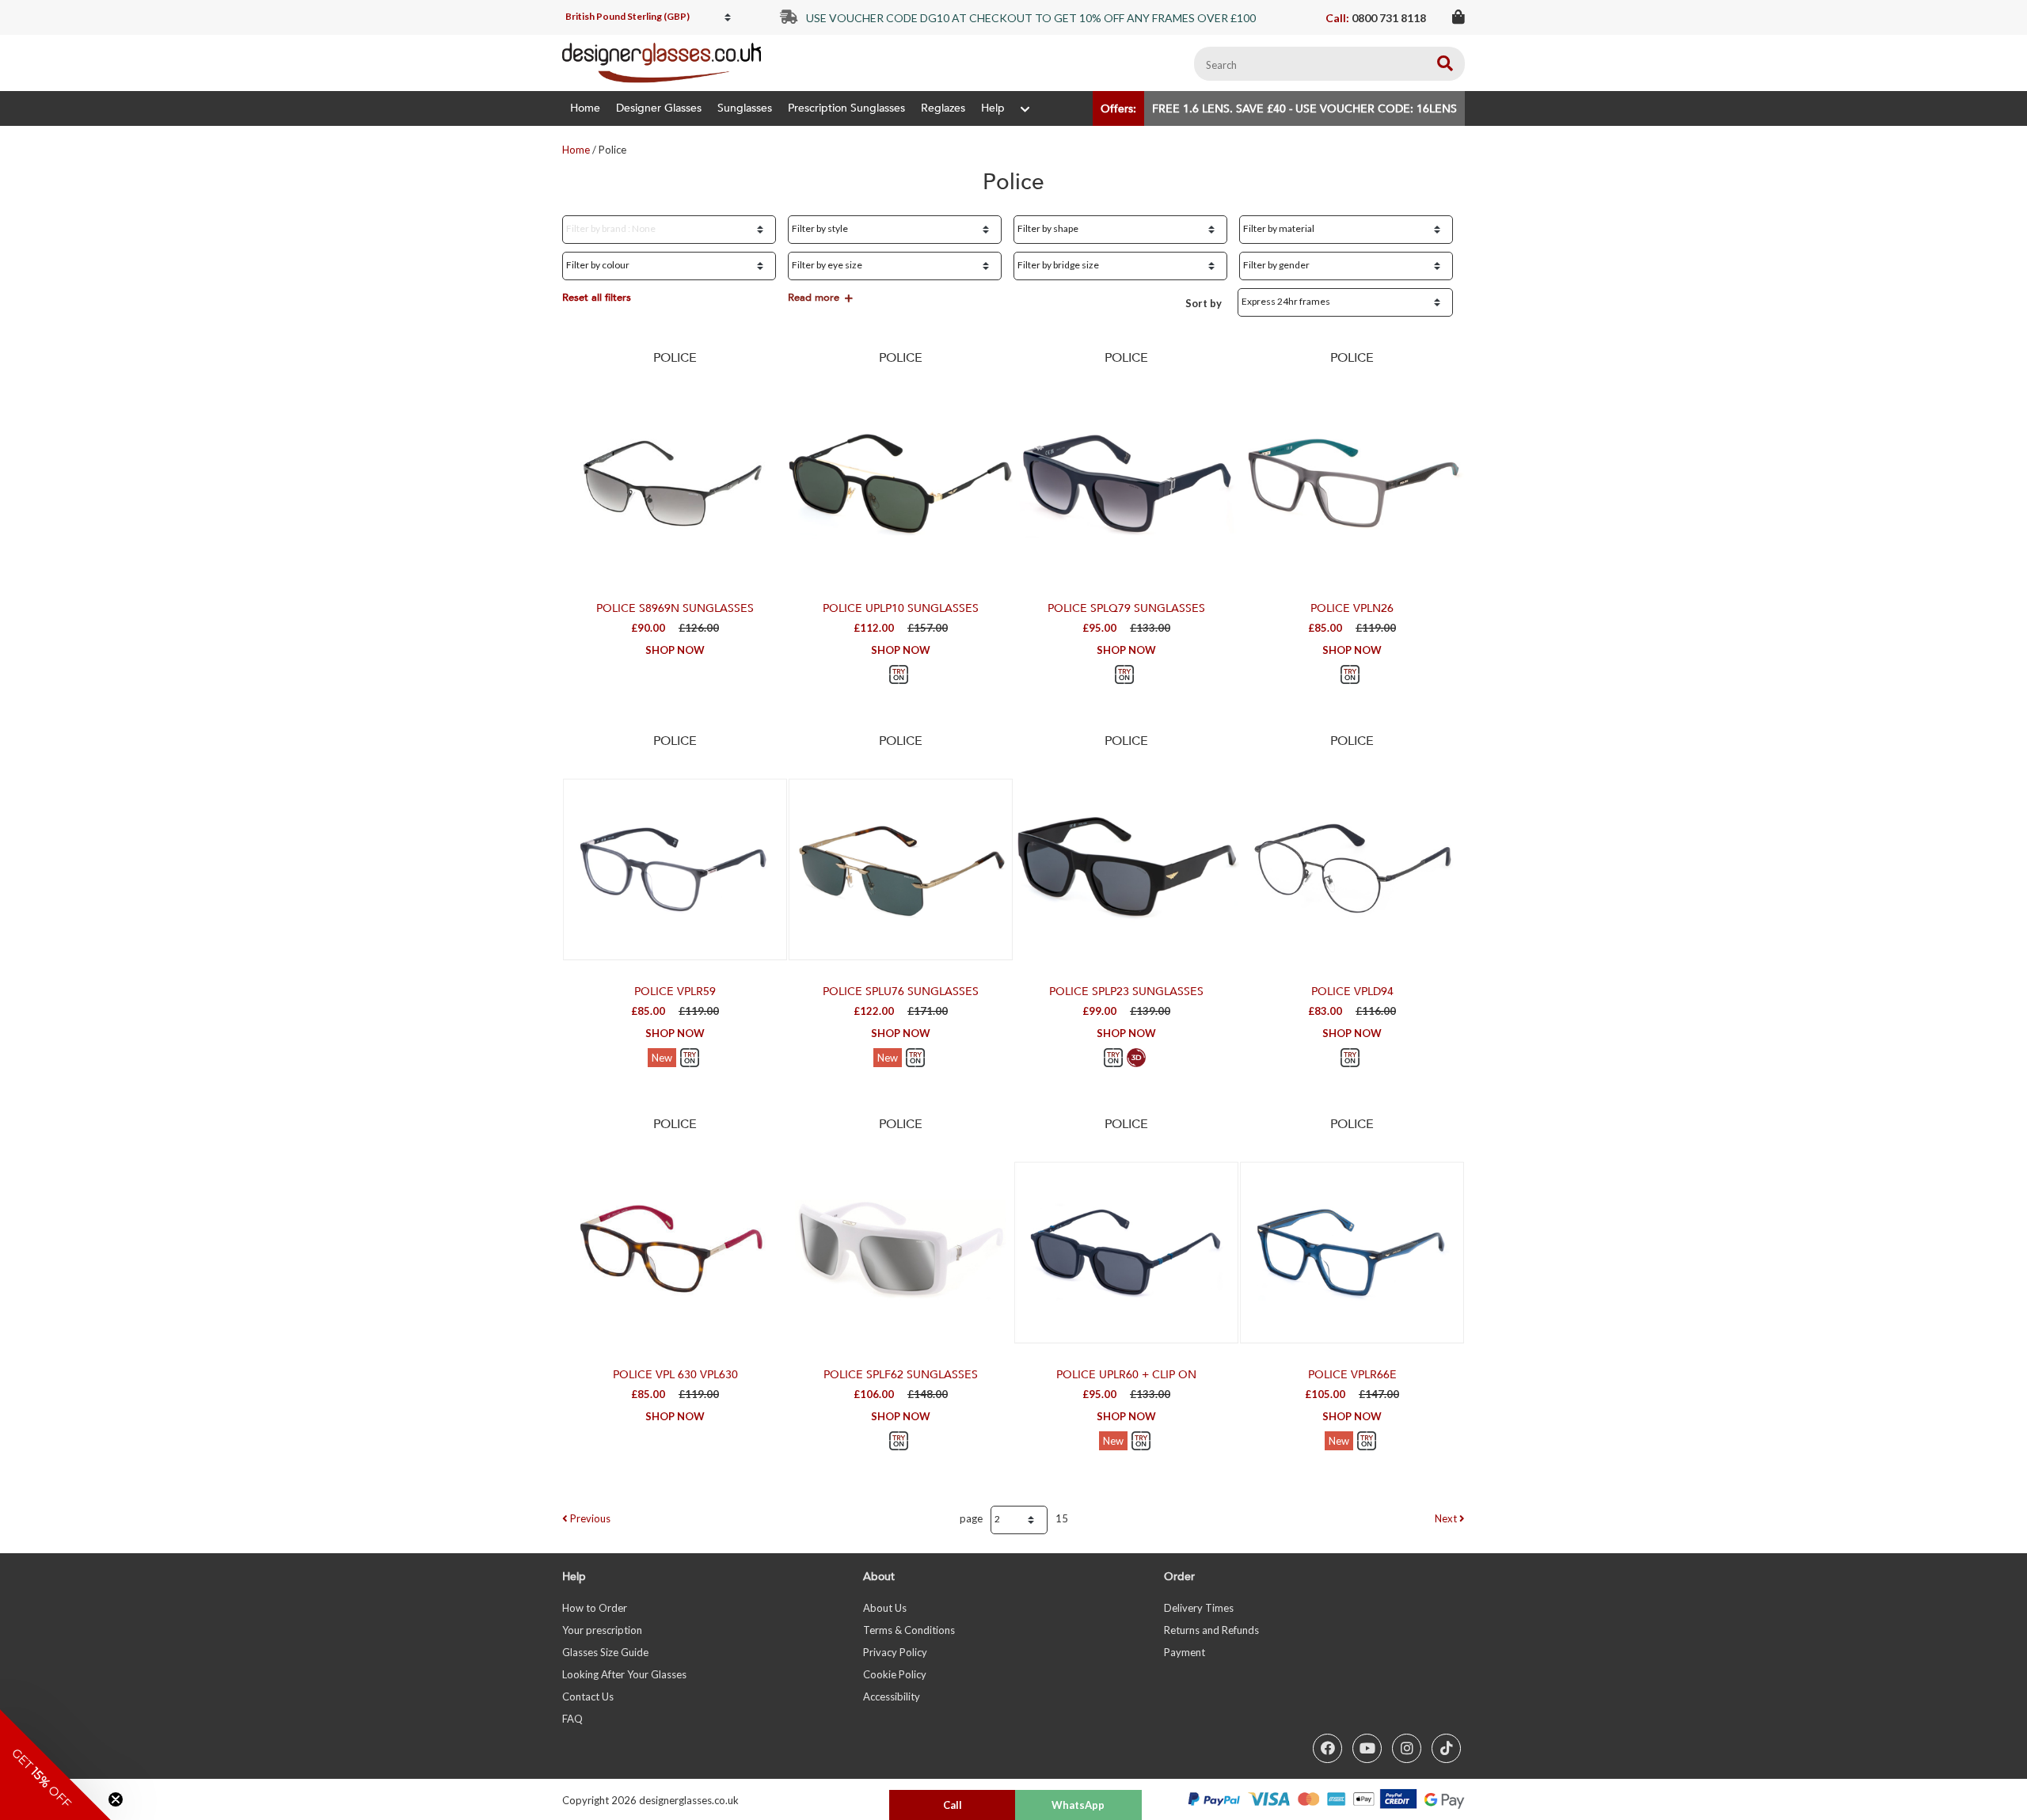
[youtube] (1367, 1748)
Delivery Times (1199, 1608)
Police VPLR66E (1352, 1375)
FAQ (572, 1719)
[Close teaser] (116, 1799)
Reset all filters (597, 298)
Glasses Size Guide (605, 1652)
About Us (885, 1608)
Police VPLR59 (675, 992)
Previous (589, 1518)
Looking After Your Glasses (624, 1674)
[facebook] (1327, 1748)
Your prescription (602, 1630)
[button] (55, 1765)
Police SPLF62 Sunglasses (901, 1375)
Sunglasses (745, 108)
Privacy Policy (895, 1652)
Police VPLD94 (1352, 992)
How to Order (595, 1608)
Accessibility (892, 1697)
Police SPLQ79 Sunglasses (1126, 608)
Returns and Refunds (1211, 1630)
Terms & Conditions (909, 1630)
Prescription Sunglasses (846, 108)
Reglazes (943, 108)
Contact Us (588, 1697)
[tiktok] (1446, 1748)
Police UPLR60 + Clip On (1126, 1375)
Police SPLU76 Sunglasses (901, 992)
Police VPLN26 (1352, 608)
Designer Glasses (659, 108)
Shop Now (675, 650)
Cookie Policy (895, 1674)
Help (993, 108)
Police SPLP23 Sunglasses (1126, 992)
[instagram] (1407, 1748)
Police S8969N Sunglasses (675, 608)
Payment (1185, 1652)
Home (585, 108)
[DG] (662, 63)
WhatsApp (1078, 1805)
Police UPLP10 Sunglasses (901, 608)
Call (953, 1805)
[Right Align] (1445, 64)
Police (675, 358)
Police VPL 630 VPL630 (675, 1375)
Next (1447, 1518)
